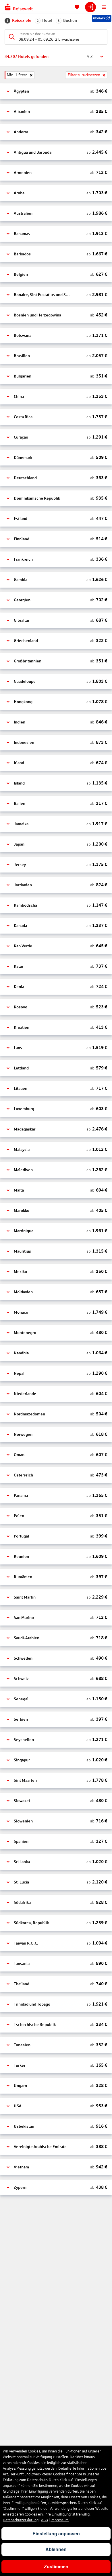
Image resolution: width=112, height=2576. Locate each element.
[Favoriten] (77, 7)
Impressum (60, 2520)
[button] (56, 91)
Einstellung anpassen (56, 2533)
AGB (45, 2520)
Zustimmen (56, 2566)
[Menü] (104, 7)
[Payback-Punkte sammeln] (102, 18)
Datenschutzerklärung (21, 2520)
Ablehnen (56, 2549)
